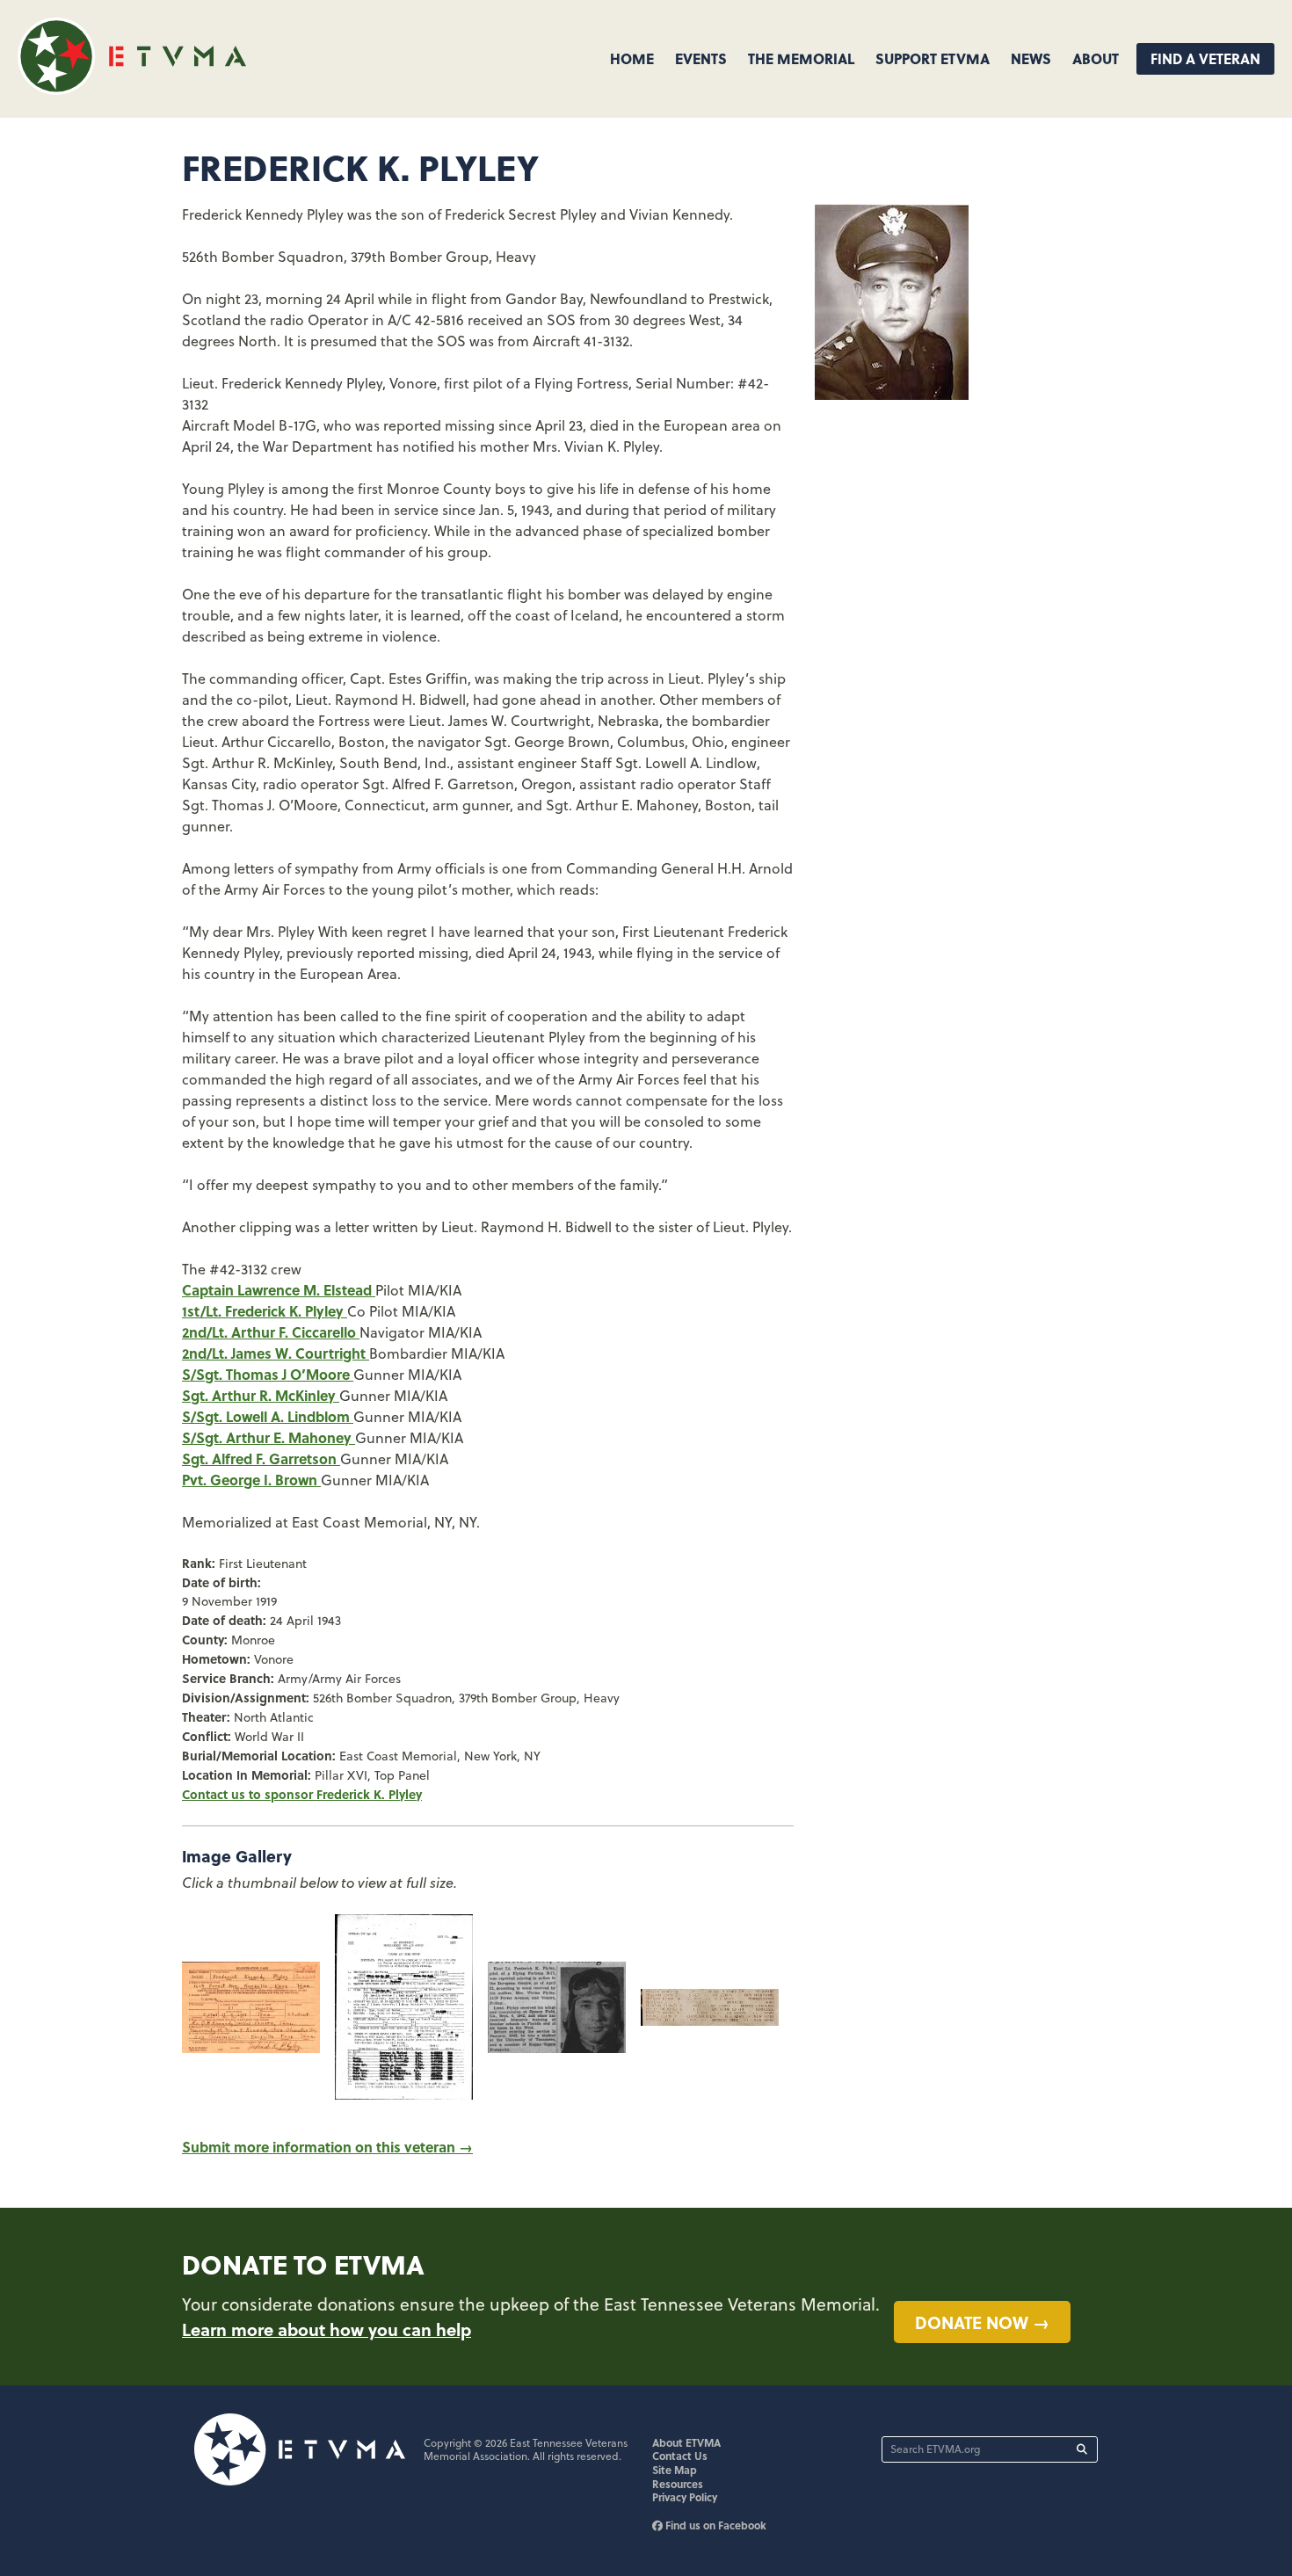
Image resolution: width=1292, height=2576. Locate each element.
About (1096, 58)
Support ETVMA (933, 58)
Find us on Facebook (715, 2525)
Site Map (675, 2470)
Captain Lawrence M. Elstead (279, 1290)
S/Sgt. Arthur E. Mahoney (269, 1437)
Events (701, 58)
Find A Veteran (1205, 58)
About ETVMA (686, 2442)
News (1031, 58)
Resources (678, 2484)
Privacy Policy (685, 2497)
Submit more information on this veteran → (327, 2147)
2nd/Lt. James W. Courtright (276, 1353)
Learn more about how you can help (327, 2329)
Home (632, 58)
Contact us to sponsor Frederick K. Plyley (302, 1794)
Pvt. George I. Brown (251, 1480)
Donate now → (982, 2322)
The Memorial (801, 58)
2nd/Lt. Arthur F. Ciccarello (271, 1332)
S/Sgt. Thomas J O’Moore (268, 1374)
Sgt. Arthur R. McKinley (261, 1395)
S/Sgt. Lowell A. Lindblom (268, 1416)
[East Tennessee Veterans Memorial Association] (132, 89)
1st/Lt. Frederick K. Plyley (265, 1311)
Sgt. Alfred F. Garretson (261, 1459)
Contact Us (680, 2456)
